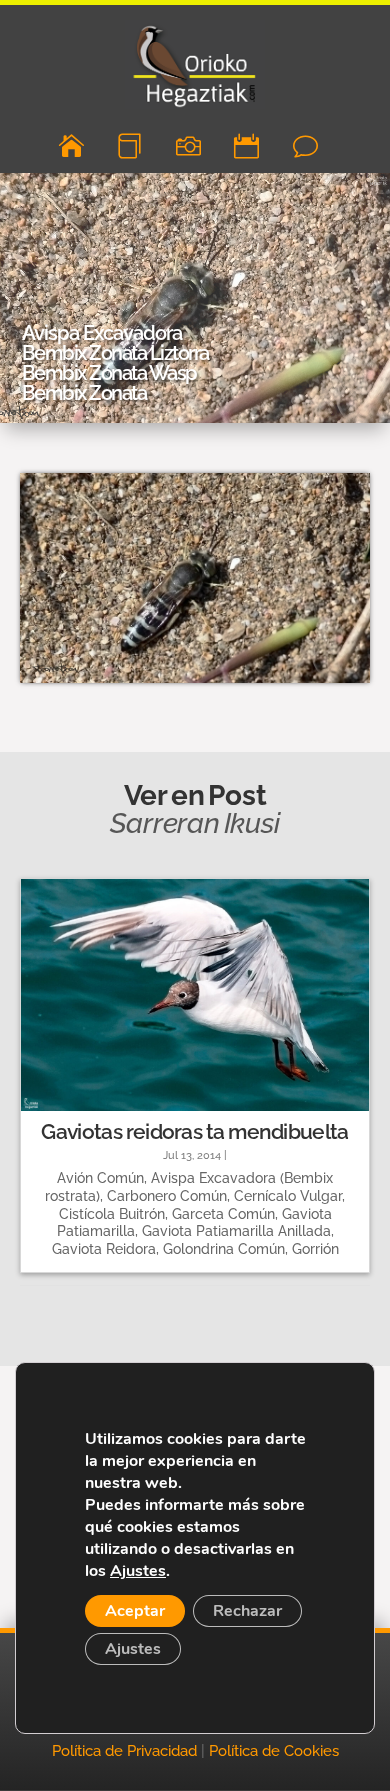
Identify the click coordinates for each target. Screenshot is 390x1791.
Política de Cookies (274, 1751)
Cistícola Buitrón (112, 1214)
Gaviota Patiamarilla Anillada (236, 1231)
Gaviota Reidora (104, 1249)
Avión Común (100, 1178)
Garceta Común (223, 1214)
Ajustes (138, 1571)
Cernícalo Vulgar (288, 1196)
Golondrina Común (224, 1249)
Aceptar (135, 1611)
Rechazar (247, 1611)
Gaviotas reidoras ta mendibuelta (194, 1131)
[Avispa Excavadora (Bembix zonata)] (194, 683)
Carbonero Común (167, 1196)
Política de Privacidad (124, 1751)
